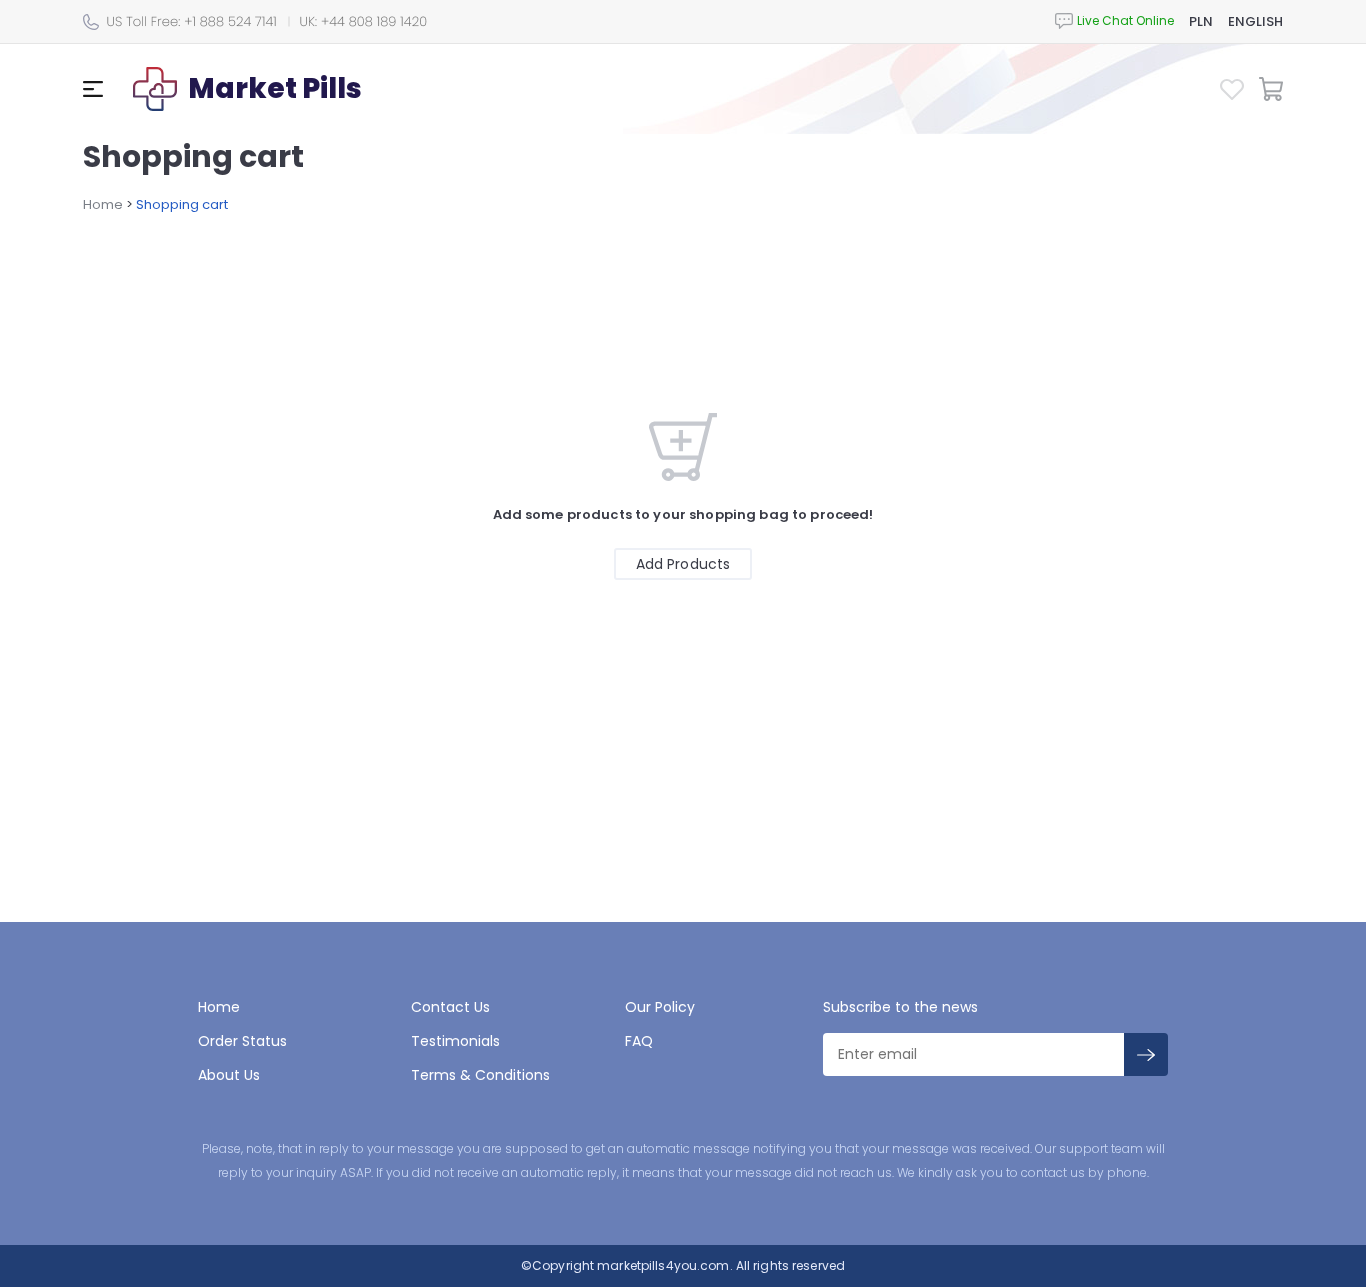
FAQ (639, 1041)
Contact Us (450, 1007)
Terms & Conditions (480, 1075)
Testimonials (455, 1041)
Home (103, 204)
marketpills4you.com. (663, 1265)
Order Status (242, 1041)
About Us (229, 1075)
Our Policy (660, 1007)
